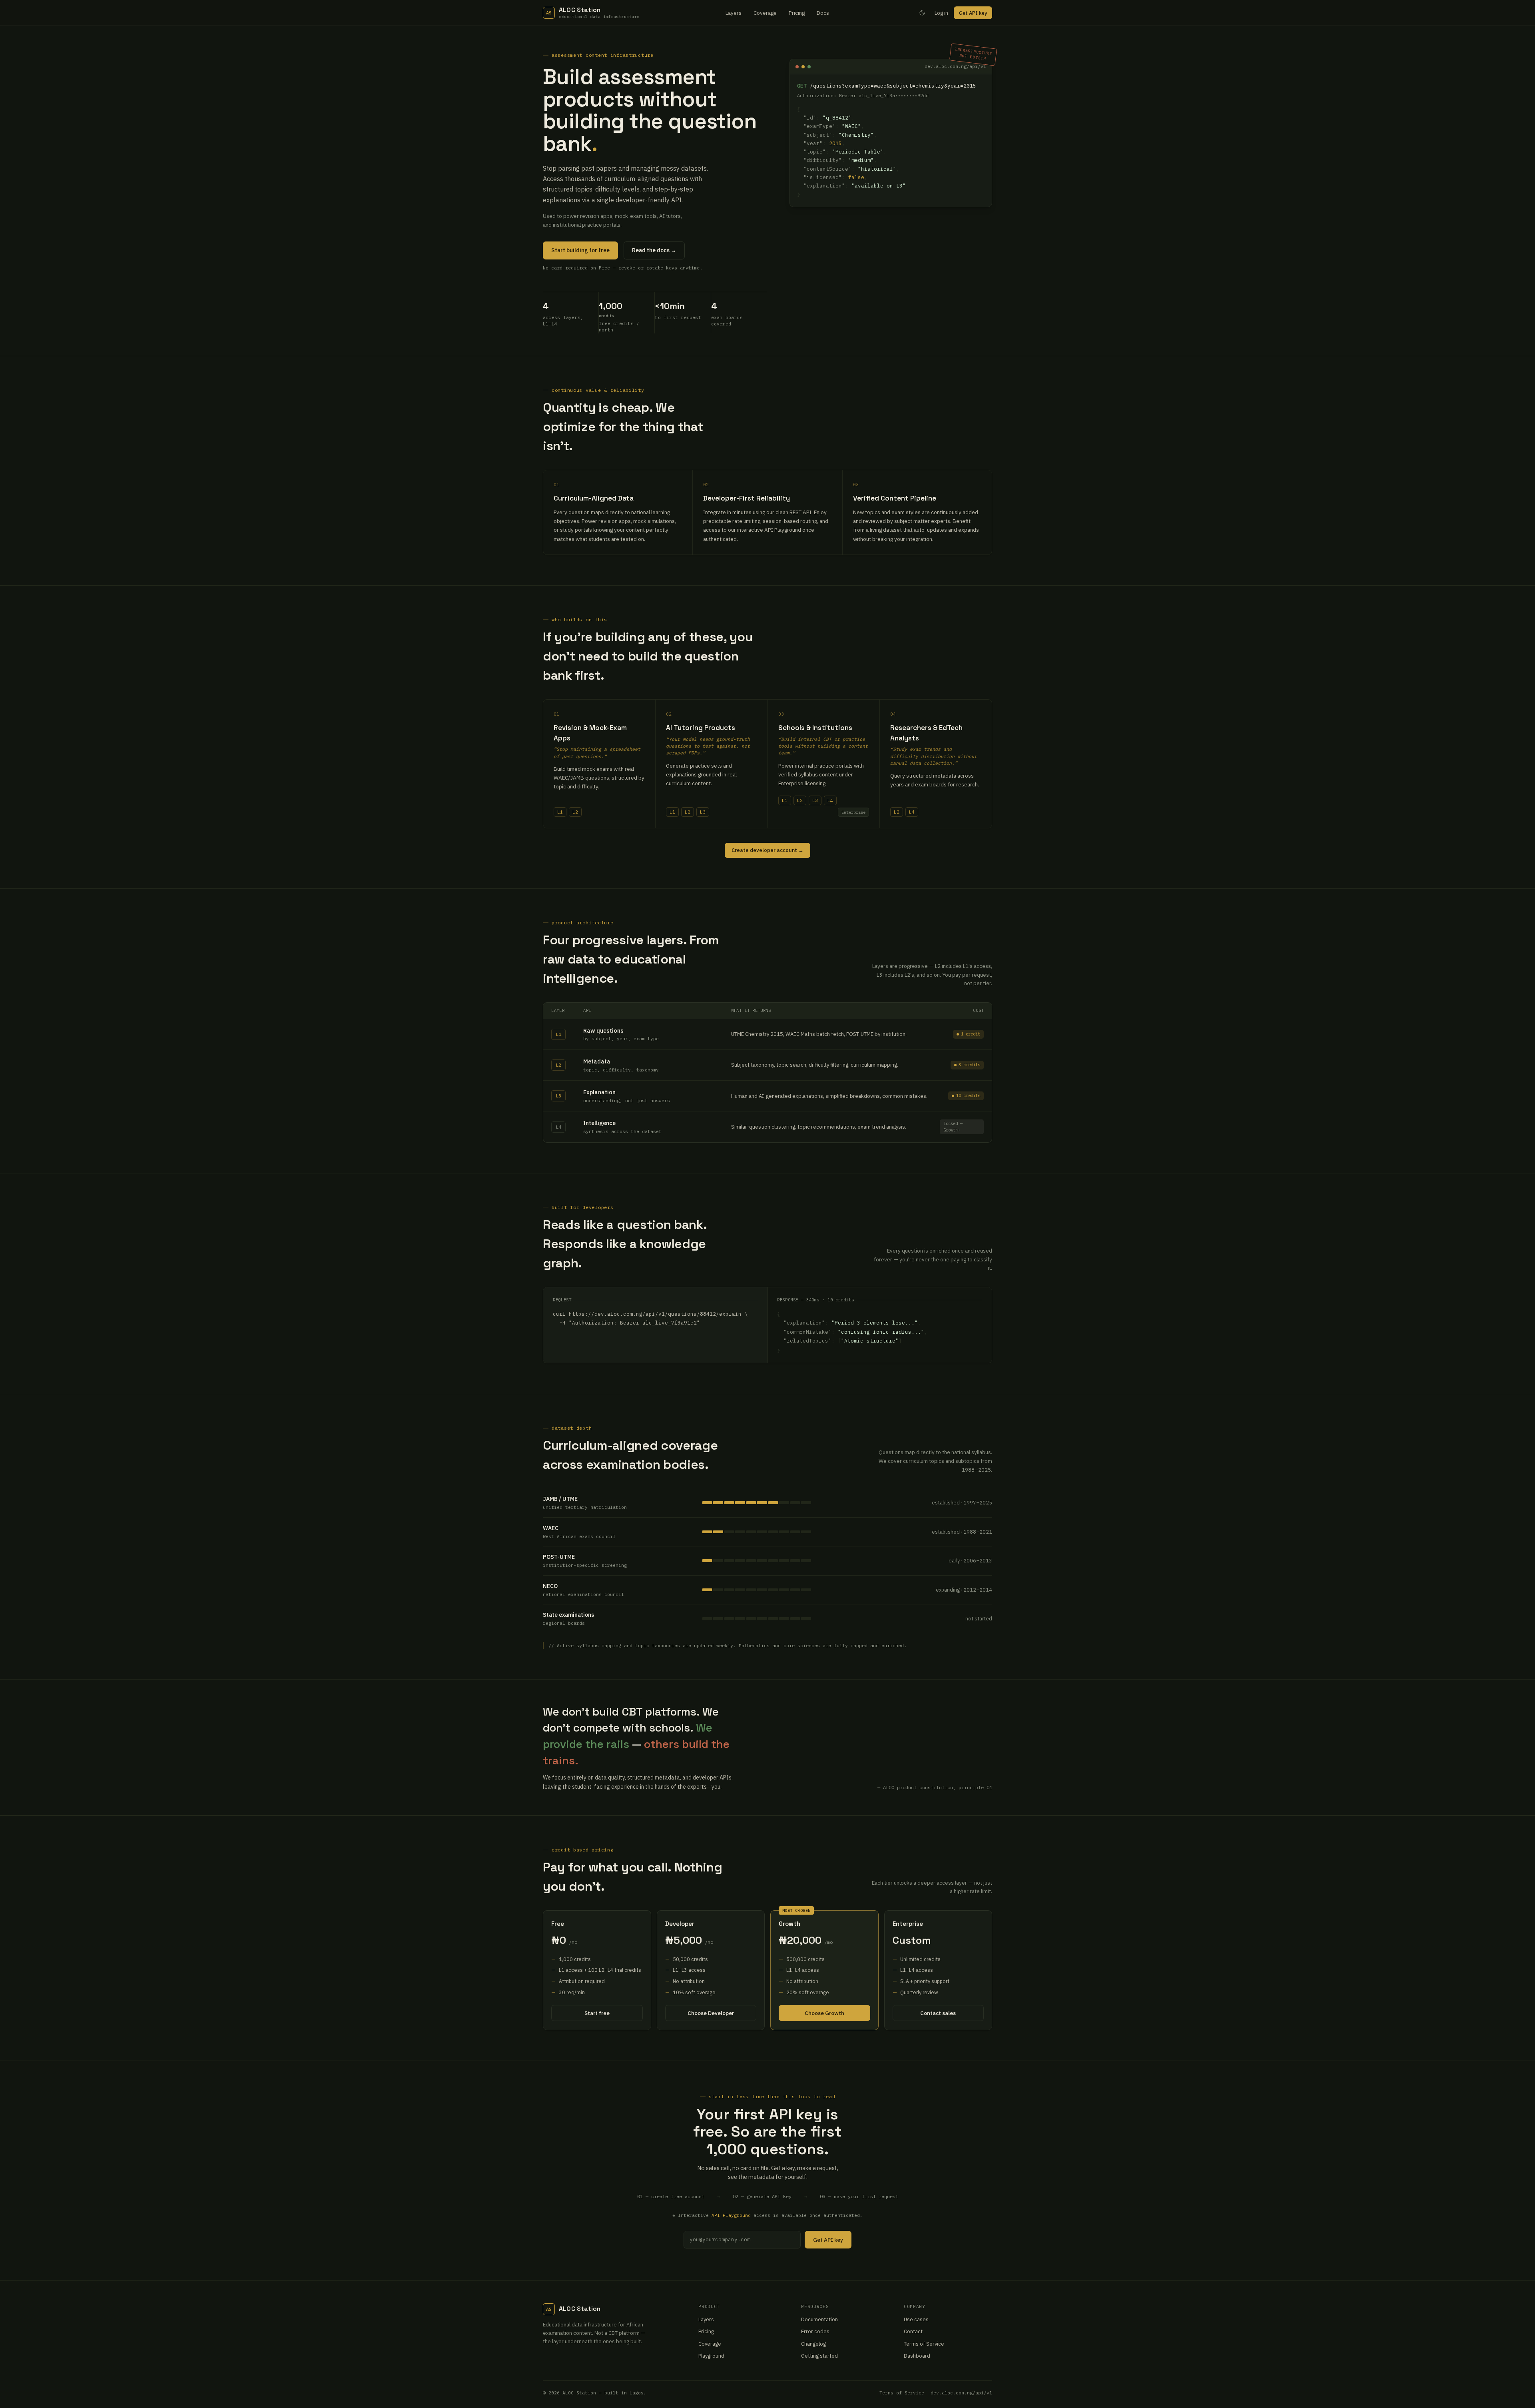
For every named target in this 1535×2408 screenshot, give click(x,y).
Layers (734, 13)
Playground (711, 2356)
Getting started (819, 2356)
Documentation (819, 2319)
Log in (941, 13)
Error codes (815, 2331)
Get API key (973, 13)
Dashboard (917, 2356)
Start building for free (580, 250)
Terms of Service (924, 2344)
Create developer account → (767, 850)
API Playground (731, 2215)
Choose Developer (711, 2013)
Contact (913, 2331)
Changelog (813, 2344)
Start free (597, 2013)
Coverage (765, 13)
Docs (823, 13)
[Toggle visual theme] (922, 13)
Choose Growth (824, 2013)
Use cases (916, 2319)
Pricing (797, 13)
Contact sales (938, 2013)
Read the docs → (654, 250)
